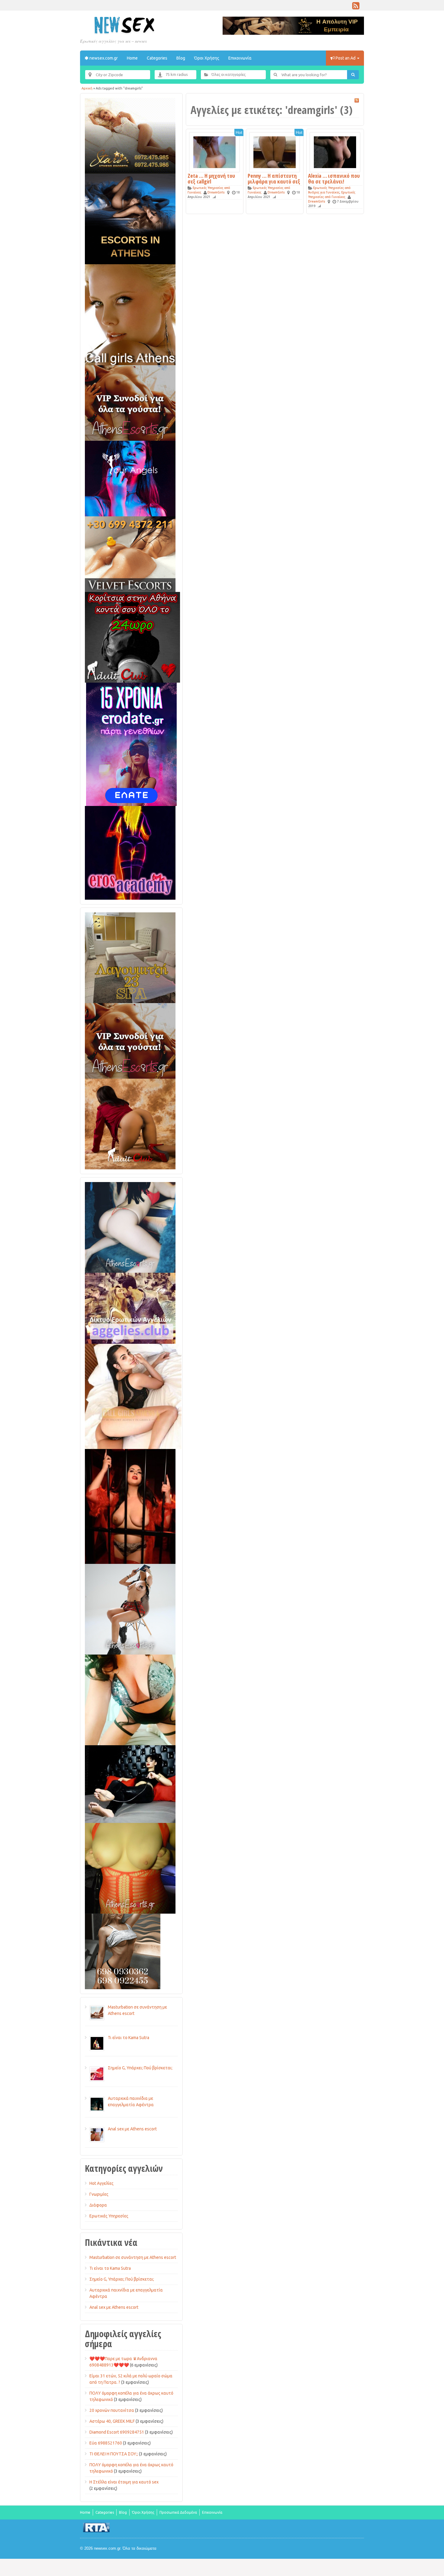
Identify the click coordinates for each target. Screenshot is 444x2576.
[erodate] (131, 744)
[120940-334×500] (133, 1396)
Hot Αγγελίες (101, 2183)
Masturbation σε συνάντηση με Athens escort (133, 2257)
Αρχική (87, 88)
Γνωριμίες (99, 2194)
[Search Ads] (353, 75)
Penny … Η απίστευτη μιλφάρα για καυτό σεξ (274, 179)
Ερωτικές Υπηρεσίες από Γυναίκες (332, 195)
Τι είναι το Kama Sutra (110, 2268)
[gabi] (130, 1506)
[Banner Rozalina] (130, 1609)
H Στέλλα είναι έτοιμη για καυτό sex (124, 2482)
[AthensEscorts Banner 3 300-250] (130, 403)
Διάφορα (98, 2205)
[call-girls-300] (130, 314)
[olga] (130, 1784)
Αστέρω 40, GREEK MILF (112, 2421)
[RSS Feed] (356, 7)
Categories (157, 58)
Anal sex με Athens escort (114, 2307)
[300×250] (130, 135)
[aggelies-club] (130, 1308)
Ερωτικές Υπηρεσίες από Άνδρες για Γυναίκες (329, 190)
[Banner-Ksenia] (130, 1227)
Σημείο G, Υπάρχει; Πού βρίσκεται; (122, 2279)
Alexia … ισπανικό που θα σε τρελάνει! (334, 179)
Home (132, 58)
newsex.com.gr (103, 58)
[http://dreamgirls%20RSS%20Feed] (357, 100)
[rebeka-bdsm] (130, 1700)
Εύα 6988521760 (106, 2443)
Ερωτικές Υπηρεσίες (109, 2216)
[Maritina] (130, 1124)
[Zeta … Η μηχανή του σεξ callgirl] (214, 152)
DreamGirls (216, 192)
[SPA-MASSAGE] (130, 957)
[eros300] (130, 853)
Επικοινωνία (240, 58)
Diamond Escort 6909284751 (117, 2432)
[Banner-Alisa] (130, 1868)
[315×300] (132, 637)
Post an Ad (346, 58)
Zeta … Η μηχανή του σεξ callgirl (211, 179)
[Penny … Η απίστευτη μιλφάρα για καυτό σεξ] (275, 152)
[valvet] (130, 554)
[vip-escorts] (130, 219)
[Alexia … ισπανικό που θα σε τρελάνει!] (335, 152)
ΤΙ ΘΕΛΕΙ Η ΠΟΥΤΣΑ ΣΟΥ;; (114, 2454)
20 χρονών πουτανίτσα (112, 2410)
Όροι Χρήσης (207, 58)
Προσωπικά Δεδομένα (178, 2512)
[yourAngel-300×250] (130, 478)
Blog (181, 58)
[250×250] (123, 1951)
